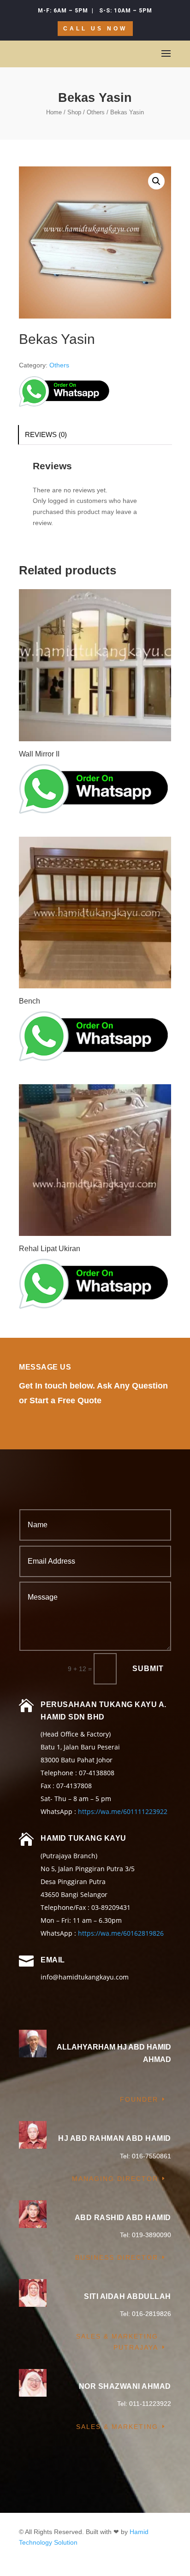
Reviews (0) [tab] (46, 434)
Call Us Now (95, 29)
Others (96, 112)
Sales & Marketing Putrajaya (117, 2342)
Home (54, 112)
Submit (148, 1669)
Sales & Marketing (117, 2427)
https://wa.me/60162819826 (121, 1933)
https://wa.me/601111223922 (123, 1811)
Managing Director (115, 2179)
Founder (139, 2099)
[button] (156, 181)
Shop (74, 112)
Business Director (117, 2257)
